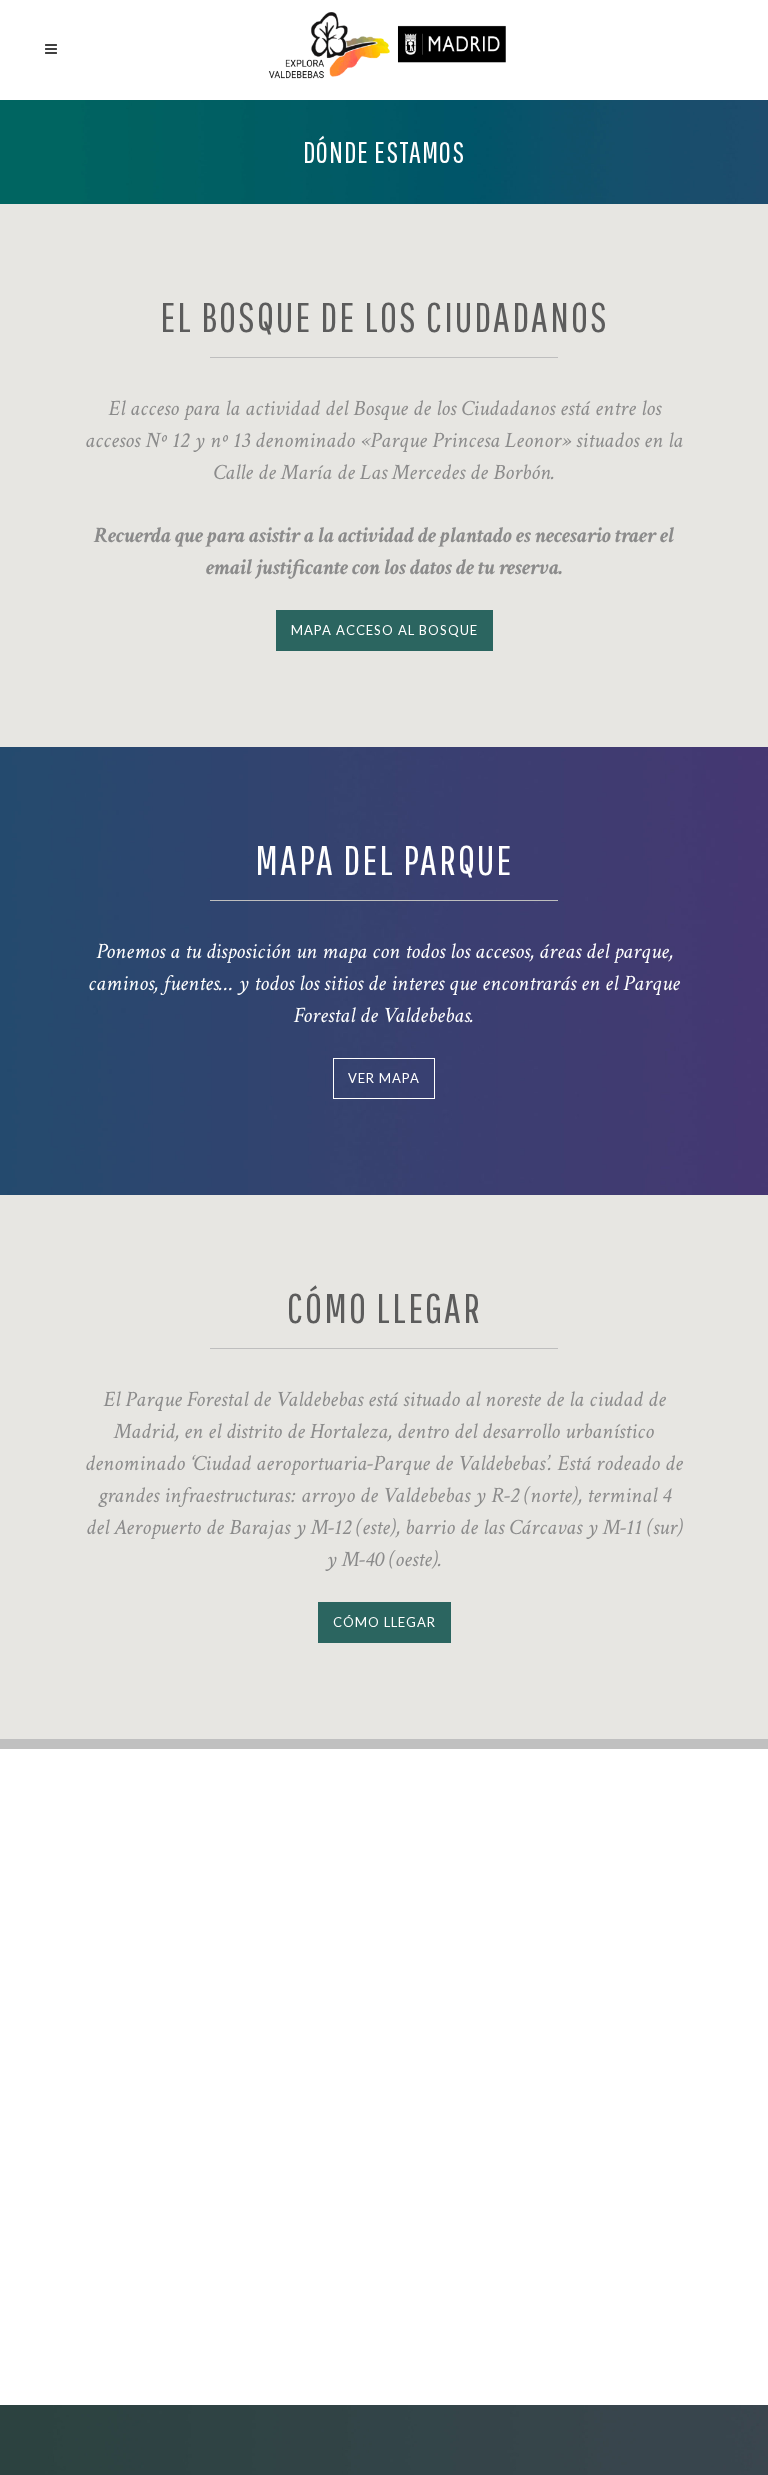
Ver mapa (384, 1078)
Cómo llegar (384, 1622)
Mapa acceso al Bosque (384, 630)
